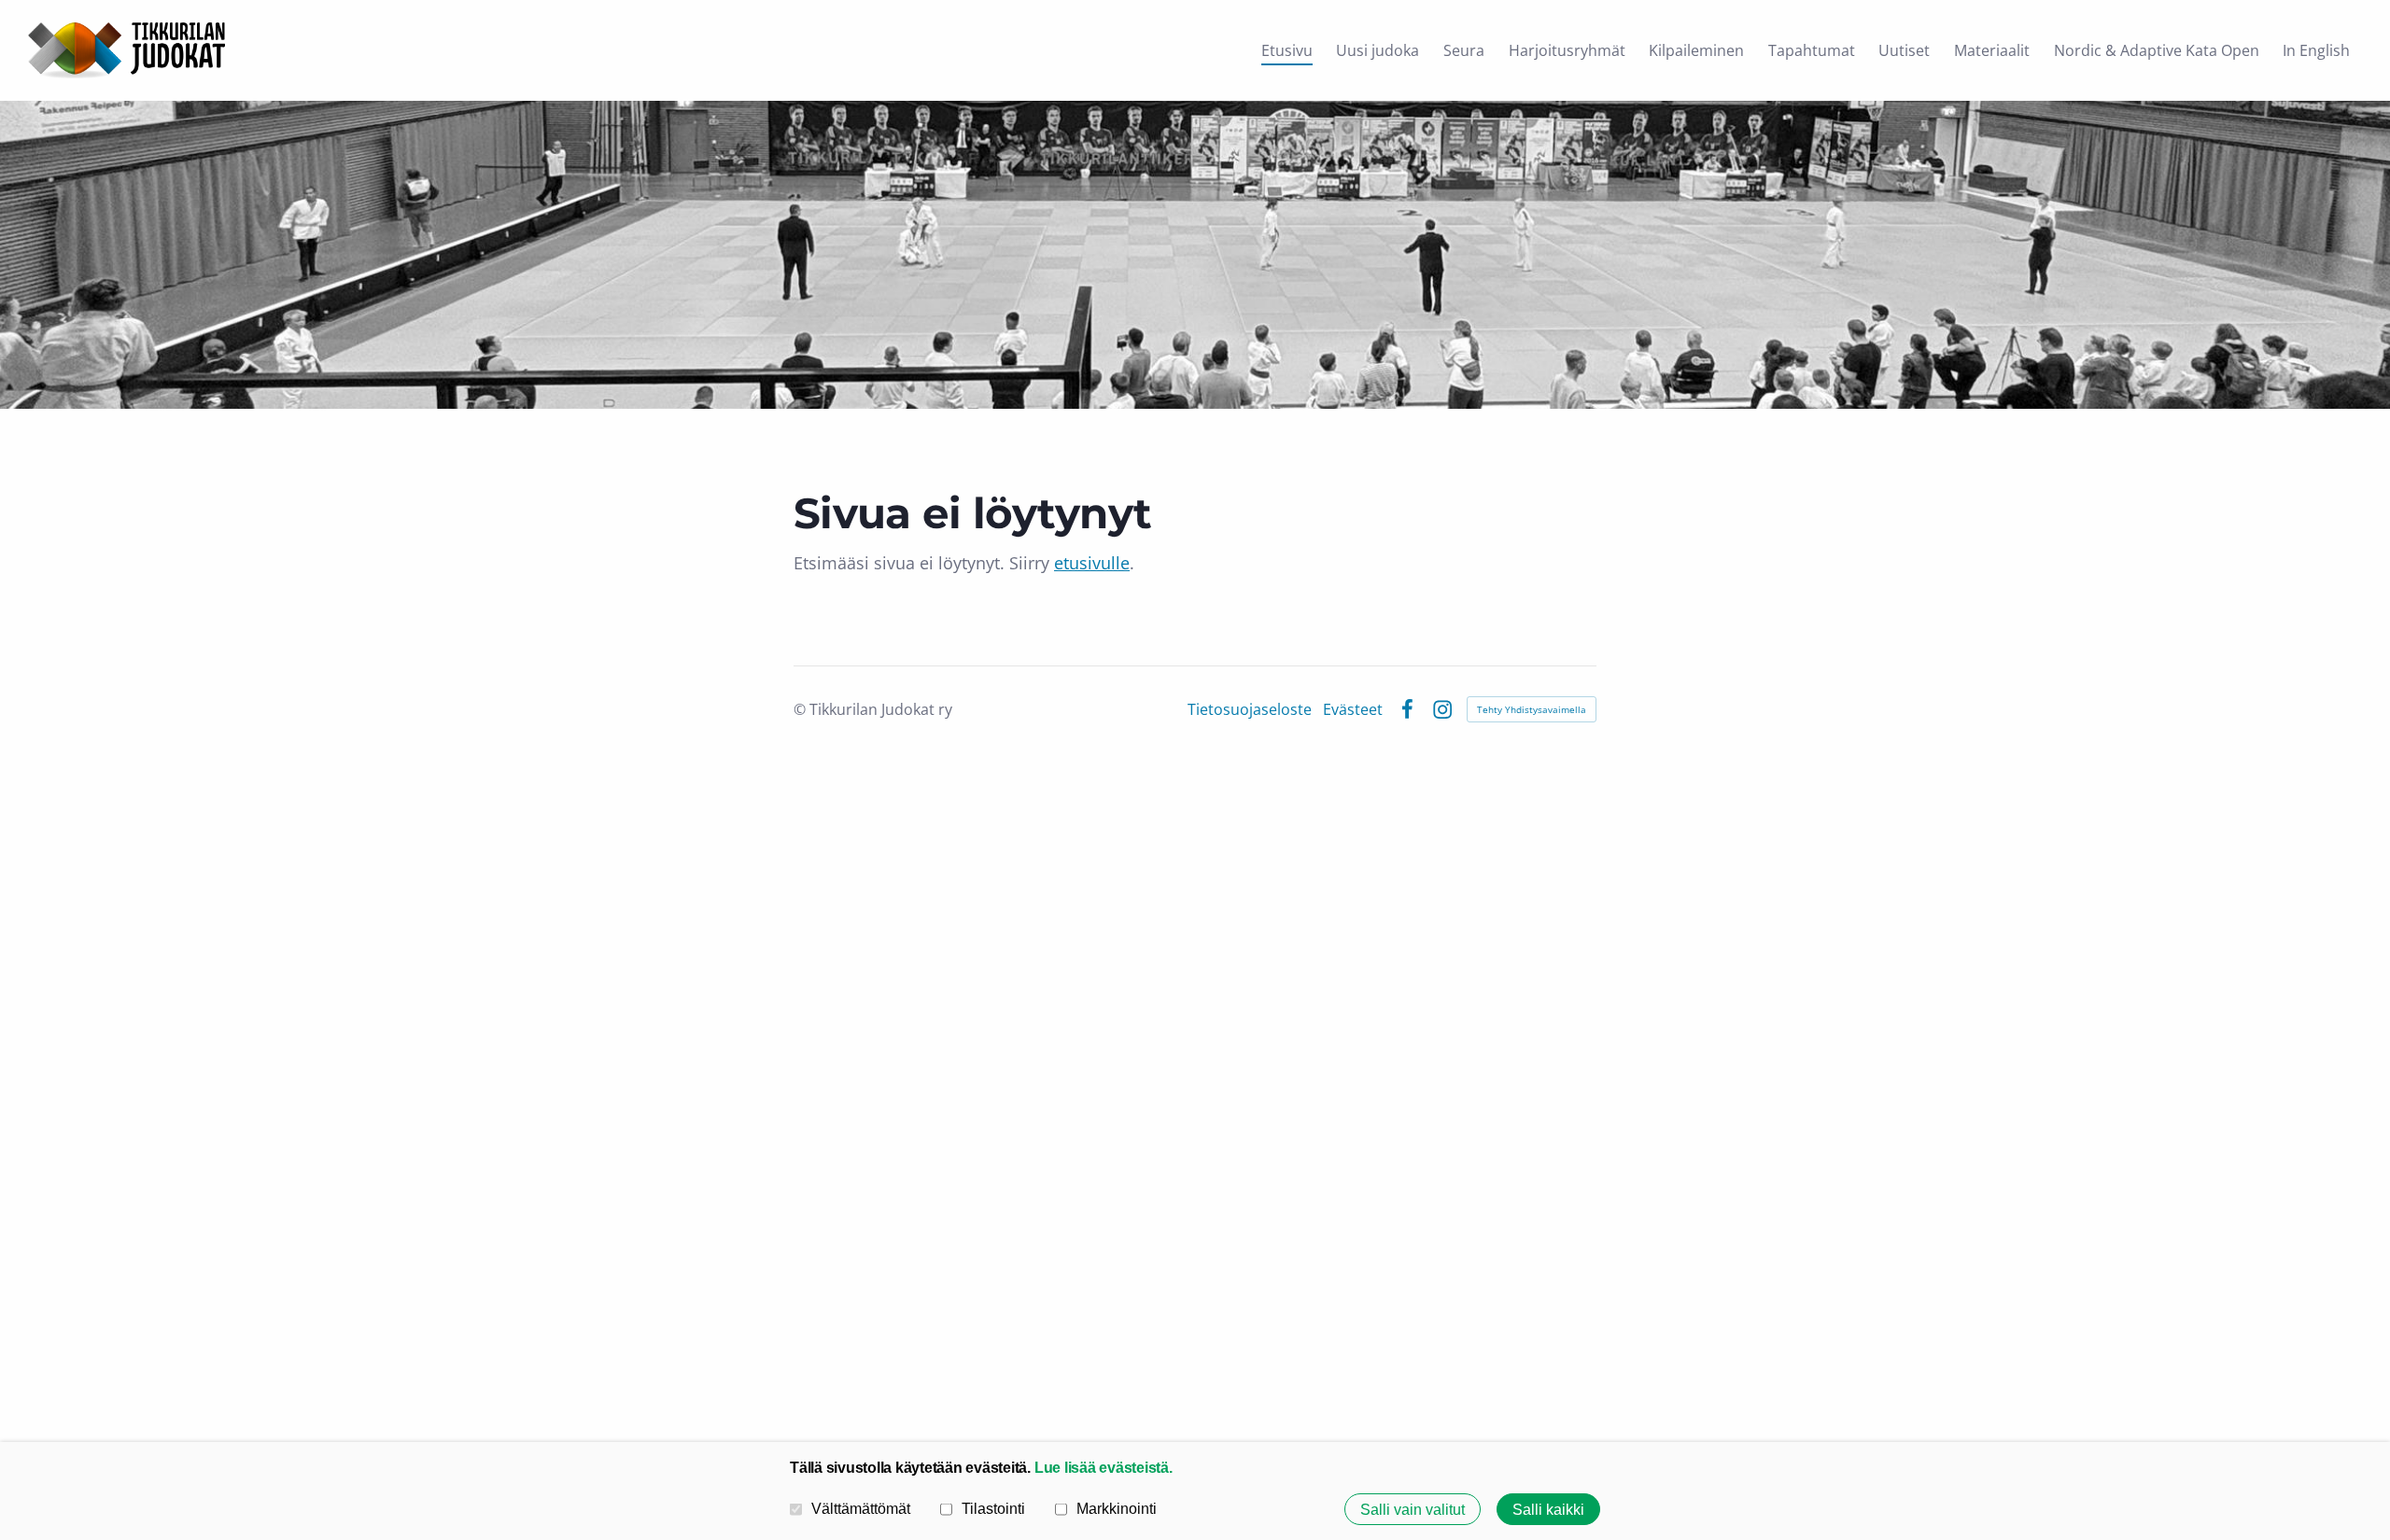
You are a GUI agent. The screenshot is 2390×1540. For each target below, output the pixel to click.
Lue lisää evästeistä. (1104, 1467)
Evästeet (1353, 709)
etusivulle (1092, 563)
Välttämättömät (861, 1508)
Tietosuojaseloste (1250, 709)
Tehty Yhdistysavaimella (1532, 709)
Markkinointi (1117, 1508)
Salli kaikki (1548, 1509)
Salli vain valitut (1413, 1509)
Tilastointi (993, 1508)
